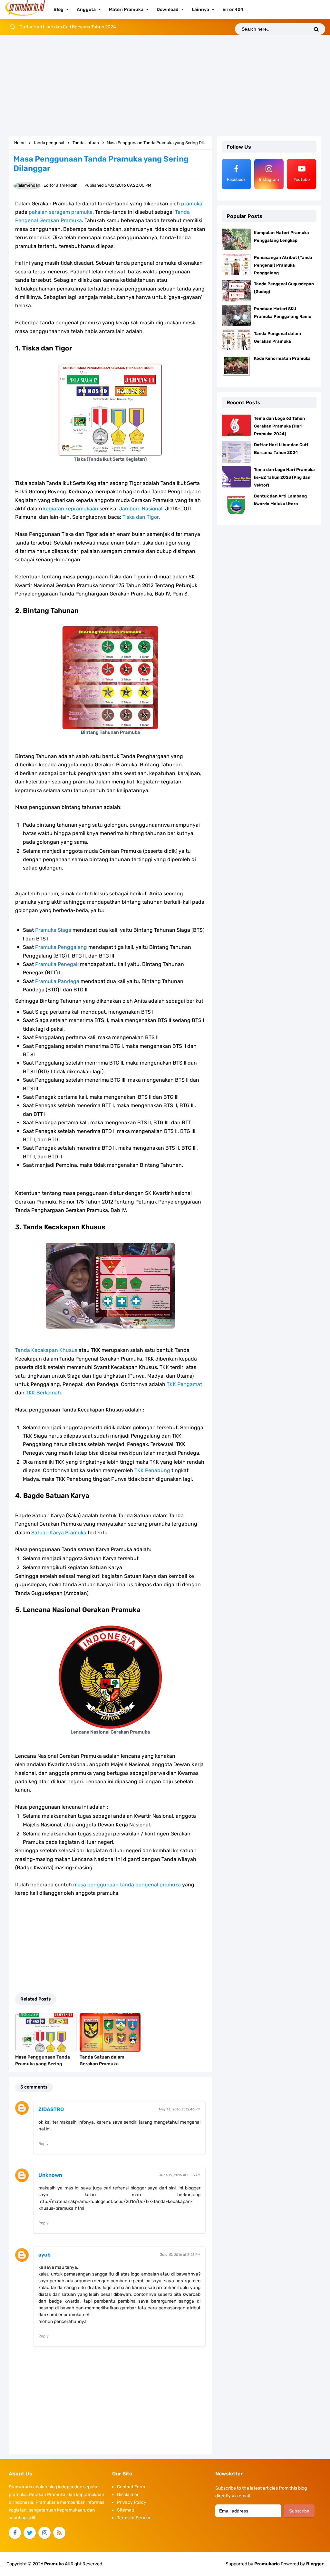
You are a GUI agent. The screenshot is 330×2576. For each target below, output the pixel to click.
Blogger (315, 2564)
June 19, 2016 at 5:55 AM (180, 2175)
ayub (44, 2255)
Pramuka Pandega (57, 981)
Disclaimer (128, 2495)
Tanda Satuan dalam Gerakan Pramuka (102, 2060)
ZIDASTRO (51, 2109)
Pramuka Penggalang (61, 947)
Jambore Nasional (141, 509)
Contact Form (131, 2487)
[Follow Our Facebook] (15, 2533)
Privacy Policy (132, 2502)
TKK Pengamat (184, 1384)
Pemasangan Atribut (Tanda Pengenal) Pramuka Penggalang (283, 265)
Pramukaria (267, 2564)
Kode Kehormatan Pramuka (282, 358)
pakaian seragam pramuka (61, 212)
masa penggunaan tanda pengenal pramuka (127, 1885)
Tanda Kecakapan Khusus (46, 1350)
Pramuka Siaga (53, 930)
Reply (44, 2144)
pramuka (192, 204)
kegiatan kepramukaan (71, 509)
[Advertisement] (165, 86)
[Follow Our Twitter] (30, 2533)
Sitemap (126, 2510)
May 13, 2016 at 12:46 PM (180, 2109)
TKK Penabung (152, 1470)
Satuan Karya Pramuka (59, 1533)
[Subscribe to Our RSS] (59, 2533)
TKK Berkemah (43, 1393)
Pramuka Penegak (57, 964)
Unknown (50, 2175)
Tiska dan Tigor (141, 517)
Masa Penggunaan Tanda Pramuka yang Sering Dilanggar (43, 2064)
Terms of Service (134, 2518)
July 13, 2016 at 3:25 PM (180, 2255)
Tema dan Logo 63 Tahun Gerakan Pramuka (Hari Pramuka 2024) (279, 426)
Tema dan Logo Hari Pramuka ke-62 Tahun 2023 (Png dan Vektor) (86, 27)
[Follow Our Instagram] (44, 2533)
